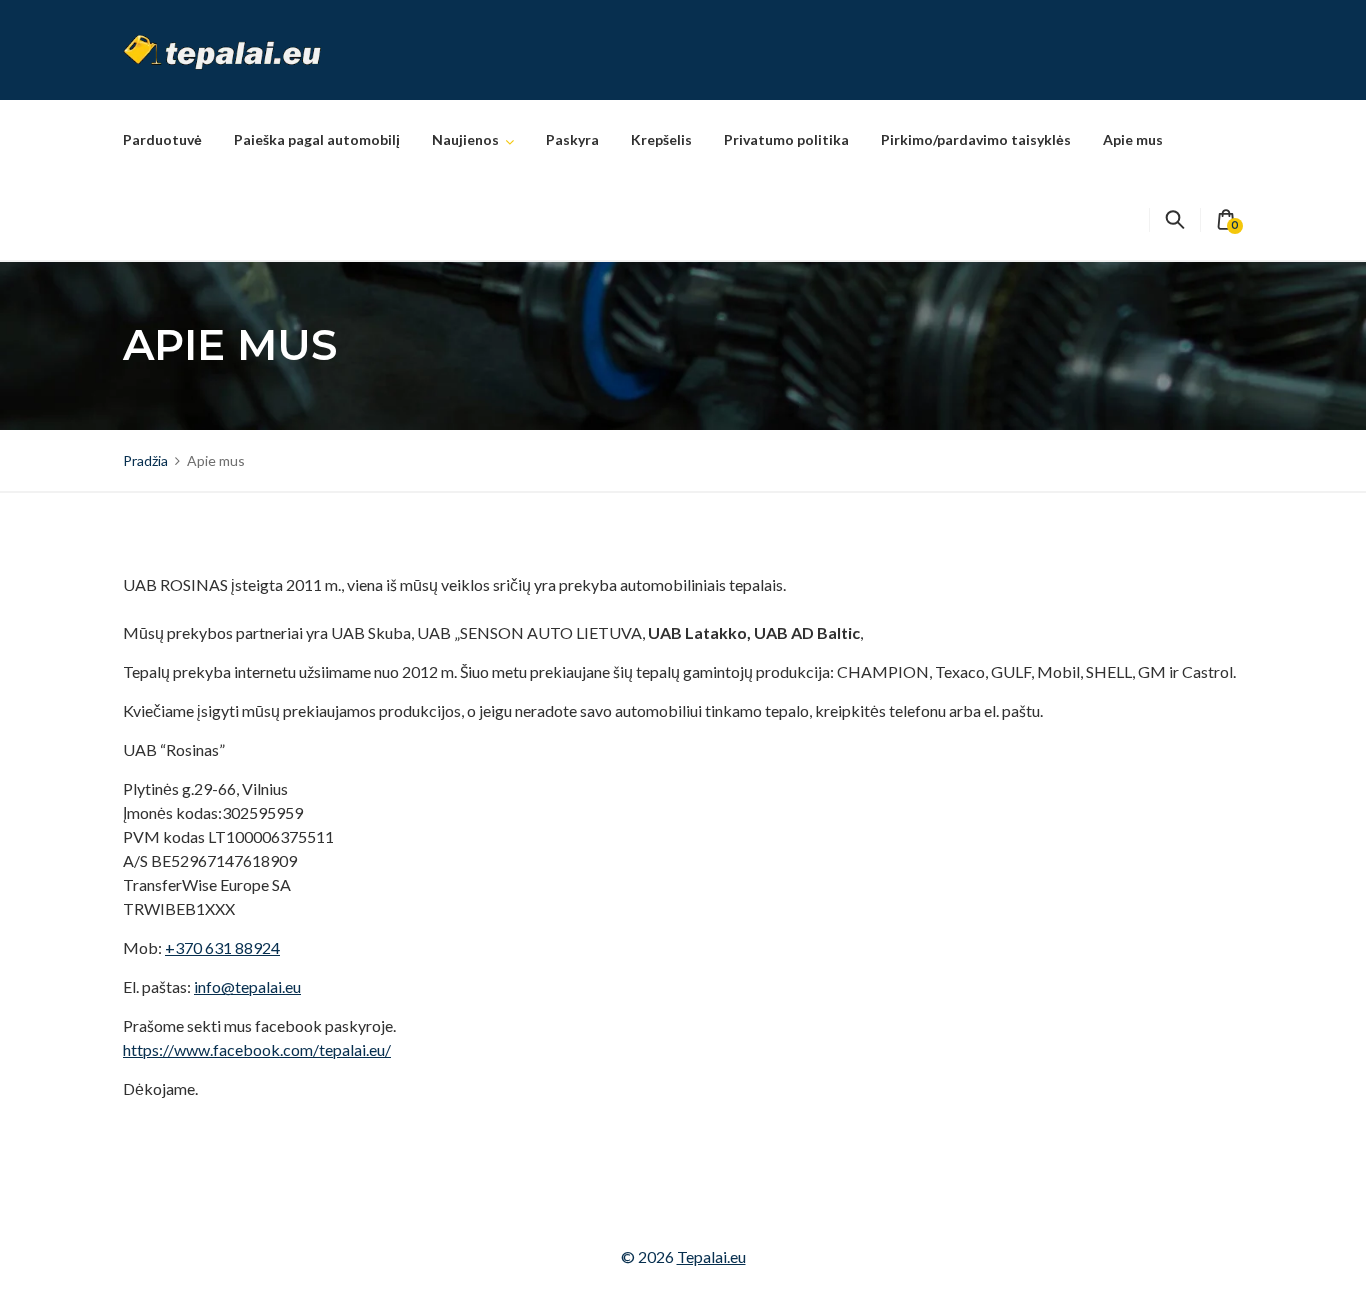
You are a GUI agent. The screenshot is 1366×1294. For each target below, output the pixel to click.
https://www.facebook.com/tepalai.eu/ (257, 1049)
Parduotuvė (162, 139)
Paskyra (572, 139)
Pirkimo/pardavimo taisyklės (976, 139)
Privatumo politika (786, 139)
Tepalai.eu (711, 1256)
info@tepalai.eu (247, 986)
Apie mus (1133, 139)
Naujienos (465, 139)
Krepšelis (661, 139)
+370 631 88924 (222, 947)
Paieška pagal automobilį (317, 139)
